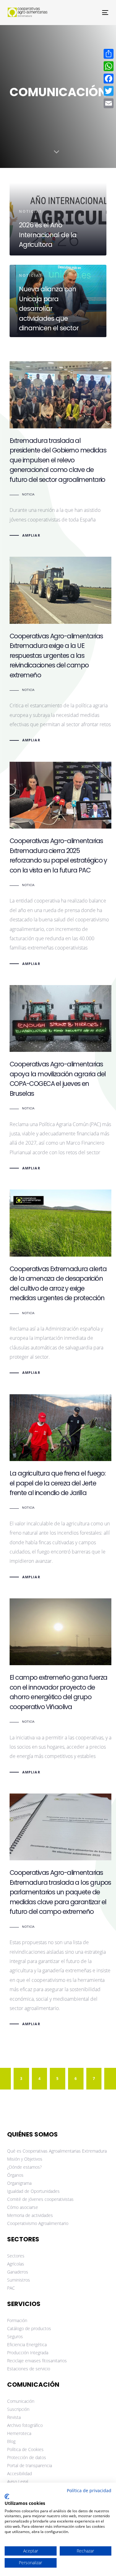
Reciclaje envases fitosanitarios (37, 2361)
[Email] (109, 103)
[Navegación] (92, 13)
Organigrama (19, 2183)
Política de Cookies (25, 2449)
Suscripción (18, 2409)
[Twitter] (109, 91)
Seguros (15, 2336)
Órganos (15, 2175)
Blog (11, 2441)
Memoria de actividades (30, 2215)
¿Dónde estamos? (24, 2167)
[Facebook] (109, 79)
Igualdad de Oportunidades (33, 2191)
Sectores (16, 2256)
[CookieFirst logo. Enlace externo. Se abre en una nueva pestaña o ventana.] (7, 2497)
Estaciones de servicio (29, 2369)
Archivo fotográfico (25, 2425)
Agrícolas (16, 2264)
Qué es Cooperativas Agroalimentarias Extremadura (57, 2151)
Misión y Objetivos (25, 2159)
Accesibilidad (19, 2473)
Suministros (19, 2280)
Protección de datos (27, 2457)
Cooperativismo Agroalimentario (38, 2223)
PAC (11, 2288)
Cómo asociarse (23, 2207)
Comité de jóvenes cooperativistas (40, 2199)
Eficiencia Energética (27, 2345)
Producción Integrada (28, 2353)
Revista (14, 2417)
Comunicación (21, 2401)
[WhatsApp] (109, 66)
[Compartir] (109, 54)
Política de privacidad (89, 2490)
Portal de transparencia (30, 2465)
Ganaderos (18, 2272)
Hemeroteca (19, 2433)
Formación (17, 2320)
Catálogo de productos (29, 2328)
